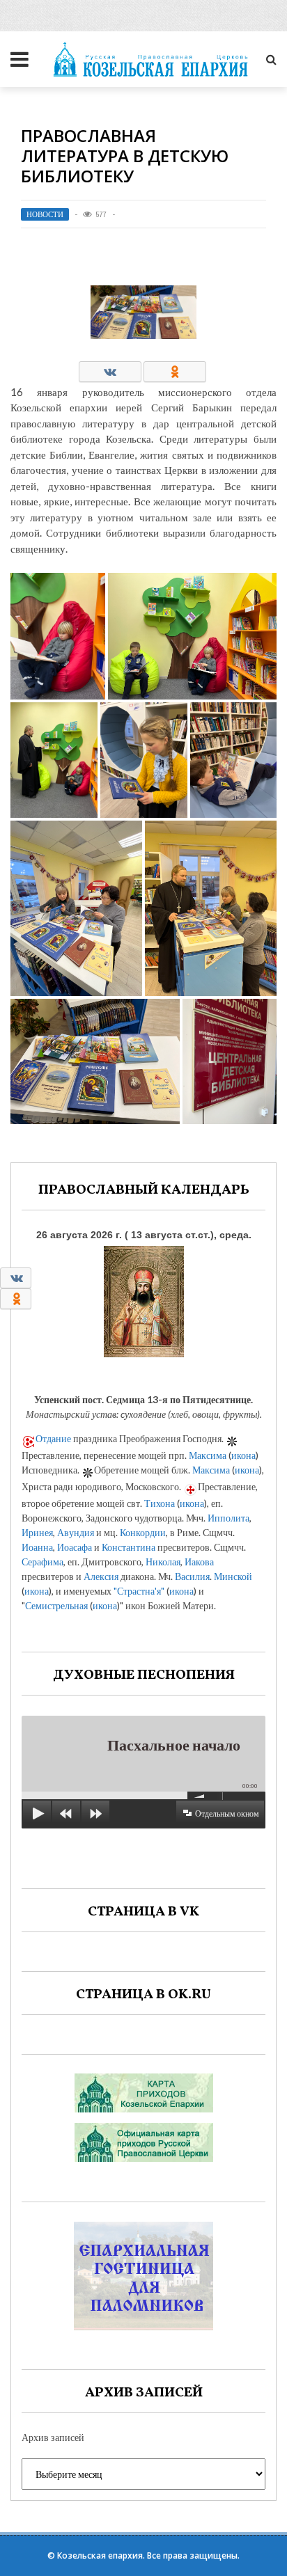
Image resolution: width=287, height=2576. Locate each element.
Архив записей (53, 2437)
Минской (233, 1576)
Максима (208, 1455)
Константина (129, 1547)
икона (243, 1455)
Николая (163, 1562)
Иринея (37, 1532)
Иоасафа (75, 1547)
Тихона (160, 1503)
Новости (45, 214)
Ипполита (228, 1518)
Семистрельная (56, 1605)
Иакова (199, 1562)
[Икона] (144, 1298)
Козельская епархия (100, 2555)
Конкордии (143, 1532)
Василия (192, 1576)
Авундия (76, 1532)
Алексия (101, 1576)
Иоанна (37, 1547)
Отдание (53, 1438)
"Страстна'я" (139, 1591)
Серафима (42, 1562)
